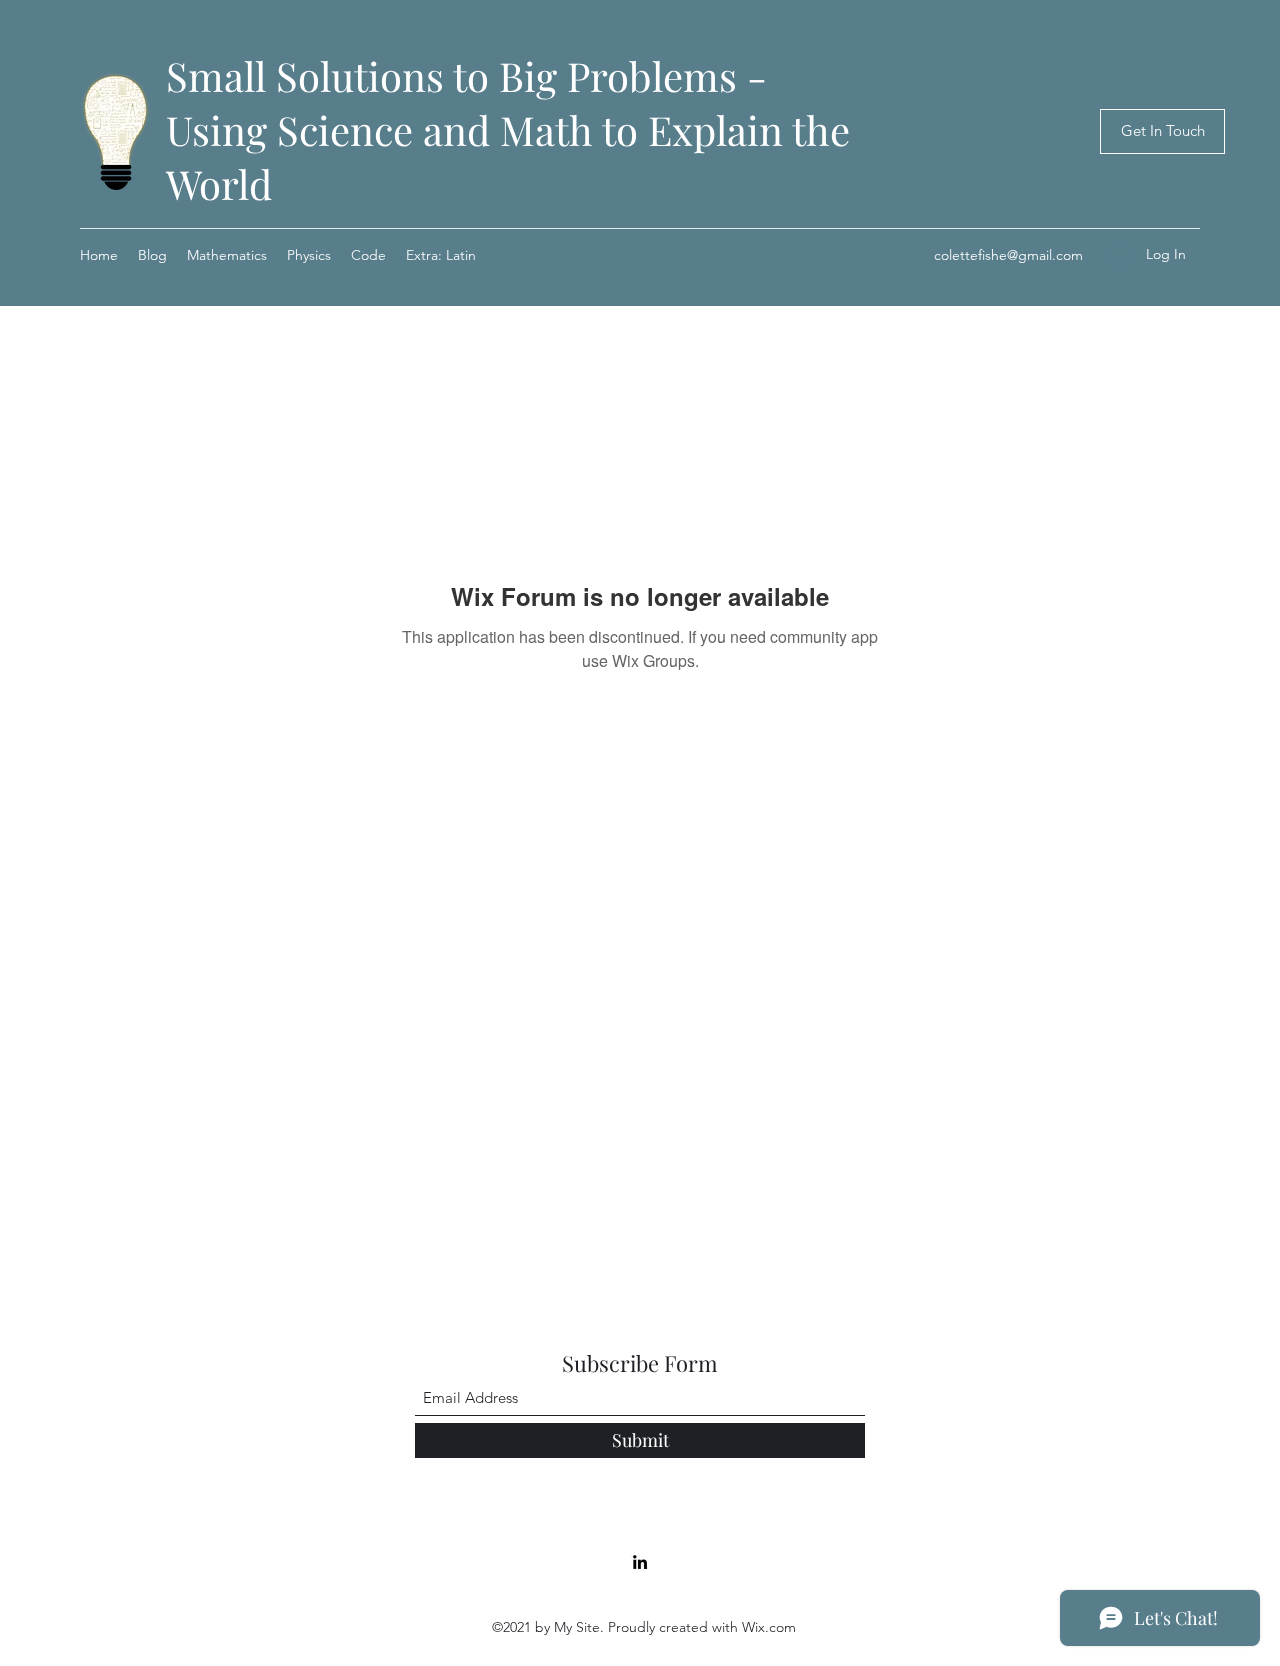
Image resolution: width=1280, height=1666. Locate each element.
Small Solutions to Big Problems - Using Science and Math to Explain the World (508, 129)
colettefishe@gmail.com (1008, 255)
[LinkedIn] (640, 1562)
